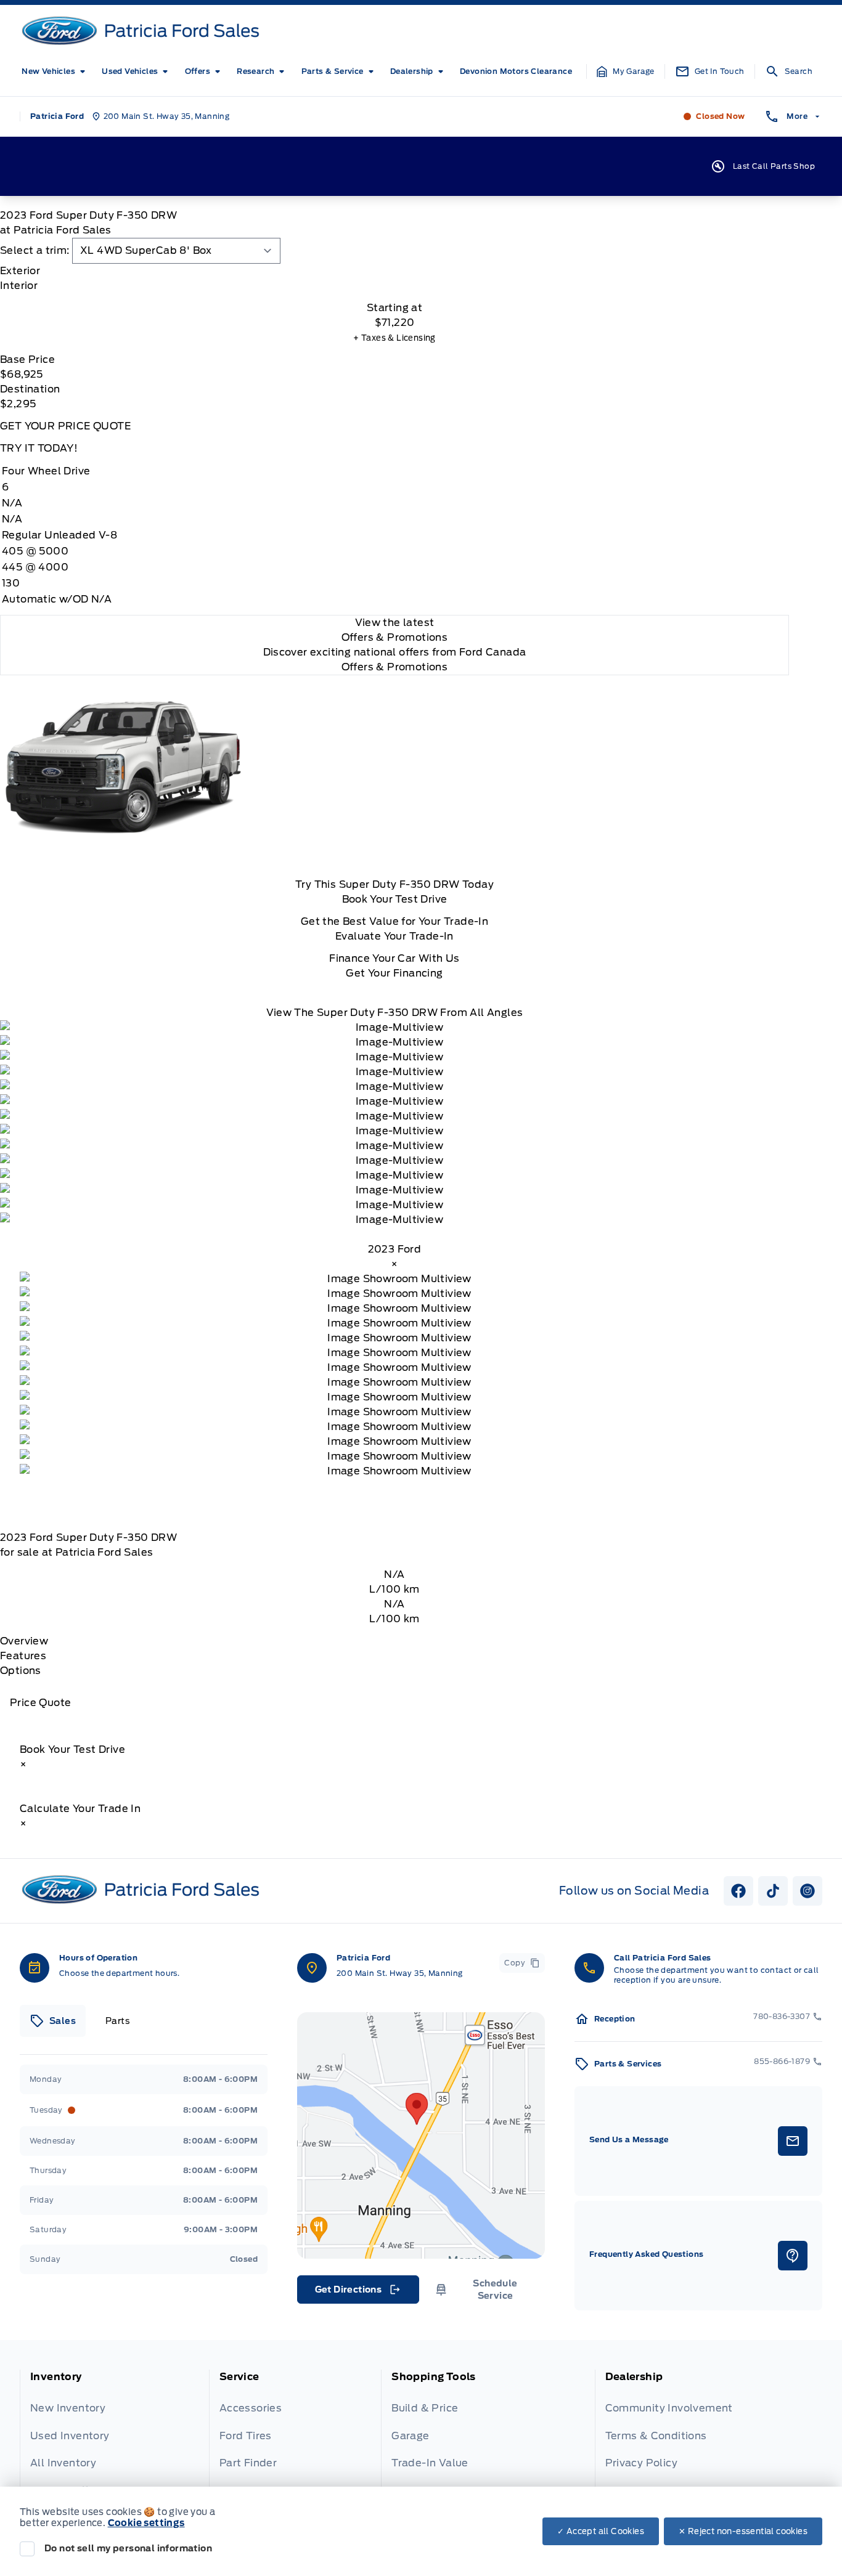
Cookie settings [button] (146, 2523)
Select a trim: (35, 250)
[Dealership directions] (421, 2135)
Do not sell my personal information (128, 2548)
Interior (19, 286)
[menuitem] (56, 71)
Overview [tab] (24, 1641)
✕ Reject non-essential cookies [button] (743, 2531)
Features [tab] (23, 1656)
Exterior (20, 271)
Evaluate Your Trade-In (394, 936)
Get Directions (357, 2293)
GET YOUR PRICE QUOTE (65, 426)
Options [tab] (21, 1671)
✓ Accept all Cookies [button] (601, 2531)
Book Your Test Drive (395, 899)
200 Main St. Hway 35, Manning (400, 1973)
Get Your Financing (394, 973)
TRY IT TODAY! (39, 448)
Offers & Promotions (395, 667)
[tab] (394, 271)
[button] (626, 71)
